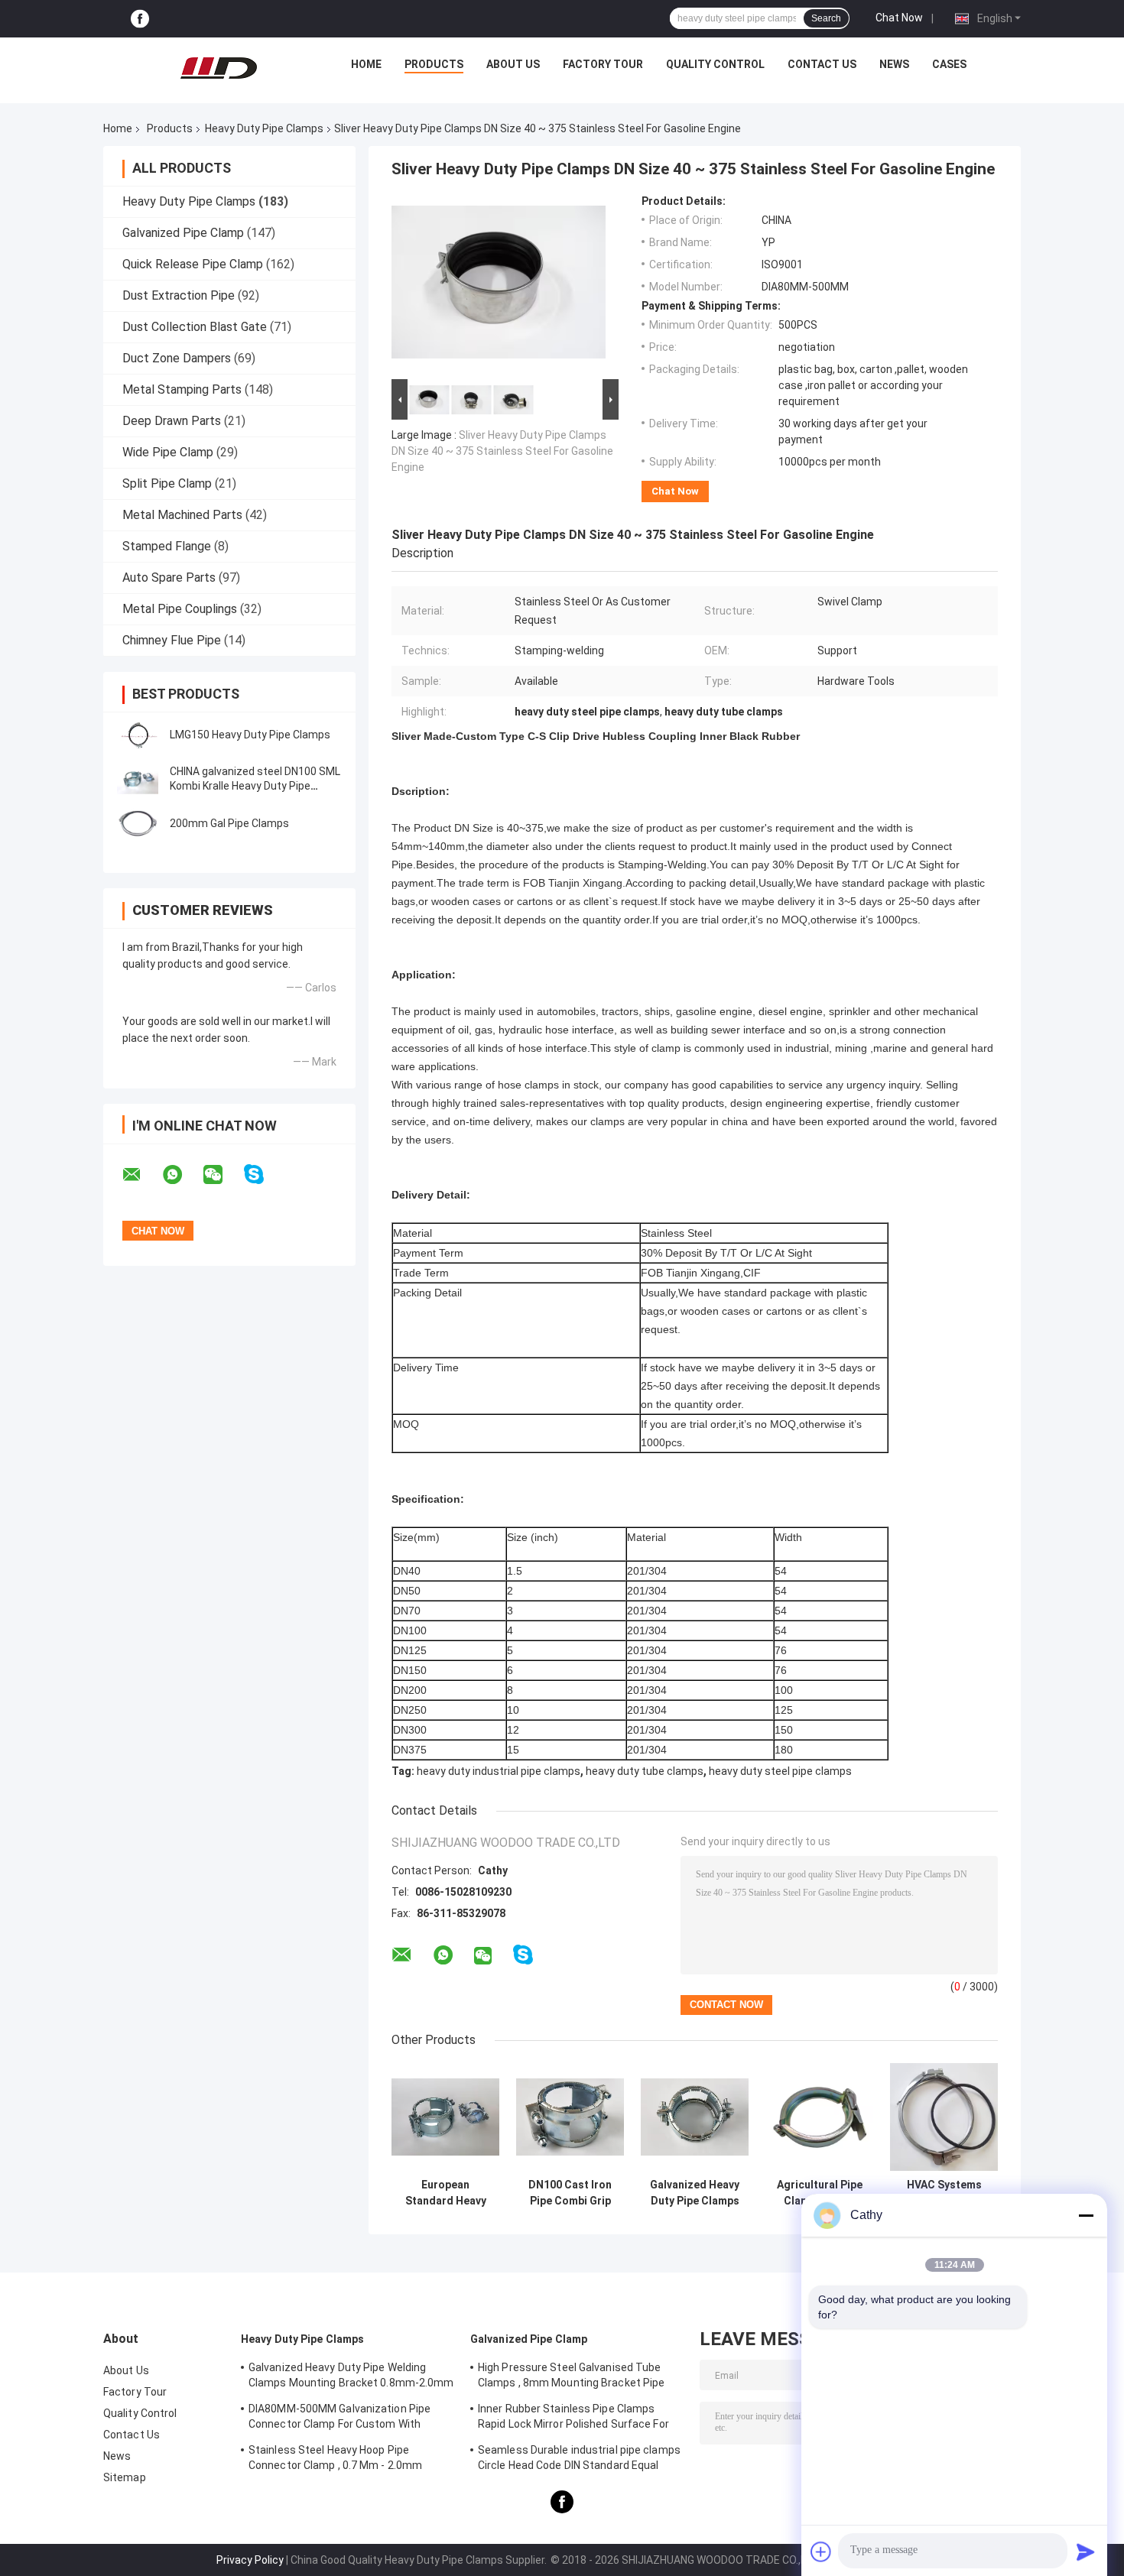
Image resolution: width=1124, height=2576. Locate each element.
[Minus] (1086, 2215)
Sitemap (125, 2477)
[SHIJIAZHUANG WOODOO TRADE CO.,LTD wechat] (223, 1175)
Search (826, 18)
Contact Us (822, 64)
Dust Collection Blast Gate (195, 327)
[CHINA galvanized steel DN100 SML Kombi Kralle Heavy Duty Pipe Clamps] (138, 779)
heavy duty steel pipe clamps (780, 1771)
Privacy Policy (250, 2560)
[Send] (1086, 2552)
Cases (949, 64)
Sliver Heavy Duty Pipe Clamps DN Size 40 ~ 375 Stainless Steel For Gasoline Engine (502, 451)
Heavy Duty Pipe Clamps (264, 128)
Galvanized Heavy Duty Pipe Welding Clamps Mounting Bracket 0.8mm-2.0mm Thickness (351, 2377)
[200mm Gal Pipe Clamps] (138, 823)
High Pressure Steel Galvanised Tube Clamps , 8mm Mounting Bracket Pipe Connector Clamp (571, 2377)
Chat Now (899, 18)
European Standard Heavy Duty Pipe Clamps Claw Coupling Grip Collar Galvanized (446, 2193)
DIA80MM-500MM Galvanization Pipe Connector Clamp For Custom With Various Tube (339, 2419)
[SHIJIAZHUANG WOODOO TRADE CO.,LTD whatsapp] (182, 1175)
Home (366, 64)
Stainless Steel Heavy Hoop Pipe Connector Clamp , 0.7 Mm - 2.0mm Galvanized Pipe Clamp (335, 2460)
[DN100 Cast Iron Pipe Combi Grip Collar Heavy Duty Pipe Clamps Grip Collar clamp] (570, 2117)
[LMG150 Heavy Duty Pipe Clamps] (138, 735)
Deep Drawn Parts (172, 421)
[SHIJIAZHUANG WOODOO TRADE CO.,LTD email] (141, 1175)
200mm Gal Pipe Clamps (229, 823)
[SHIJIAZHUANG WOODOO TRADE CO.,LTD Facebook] (140, 19)
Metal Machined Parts (182, 515)
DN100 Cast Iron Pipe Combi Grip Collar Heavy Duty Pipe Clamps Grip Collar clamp (570, 2193)
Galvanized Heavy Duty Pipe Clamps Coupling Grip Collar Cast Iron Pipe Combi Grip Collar (695, 2193)
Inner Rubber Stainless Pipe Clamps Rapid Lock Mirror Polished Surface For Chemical (573, 2419)
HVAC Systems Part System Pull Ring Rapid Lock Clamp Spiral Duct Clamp (944, 2193)
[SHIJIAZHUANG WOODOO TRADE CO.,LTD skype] (263, 1174)
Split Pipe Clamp (167, 483)
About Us (513, 64)
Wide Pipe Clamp (168, 452)
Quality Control (715, 64)
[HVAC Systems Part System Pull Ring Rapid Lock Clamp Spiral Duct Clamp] (944, 2117)
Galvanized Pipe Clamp (183, 233)
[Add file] (821, 2552)
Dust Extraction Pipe (179, 295)
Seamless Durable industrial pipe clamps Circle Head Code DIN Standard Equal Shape (579, 2460)
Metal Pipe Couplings (180, 609)
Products (434, 64)
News (894, 64)
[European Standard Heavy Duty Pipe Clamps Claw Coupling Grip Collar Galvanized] (445, 2117)
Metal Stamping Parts (182, 389)
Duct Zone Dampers (177, 358)
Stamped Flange (167, 546)
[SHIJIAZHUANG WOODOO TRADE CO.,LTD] (219, 68)
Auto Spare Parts (169, 577)
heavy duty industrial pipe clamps (499, 1771)
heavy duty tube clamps (645, 1771)
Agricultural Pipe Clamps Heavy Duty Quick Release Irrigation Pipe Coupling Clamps (820, 2193)
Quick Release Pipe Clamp (193, 264)
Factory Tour (603, 64)
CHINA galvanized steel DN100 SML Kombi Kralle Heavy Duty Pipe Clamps (255, 786)
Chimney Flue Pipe (172, 640)
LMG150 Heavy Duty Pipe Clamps (250, 735)
